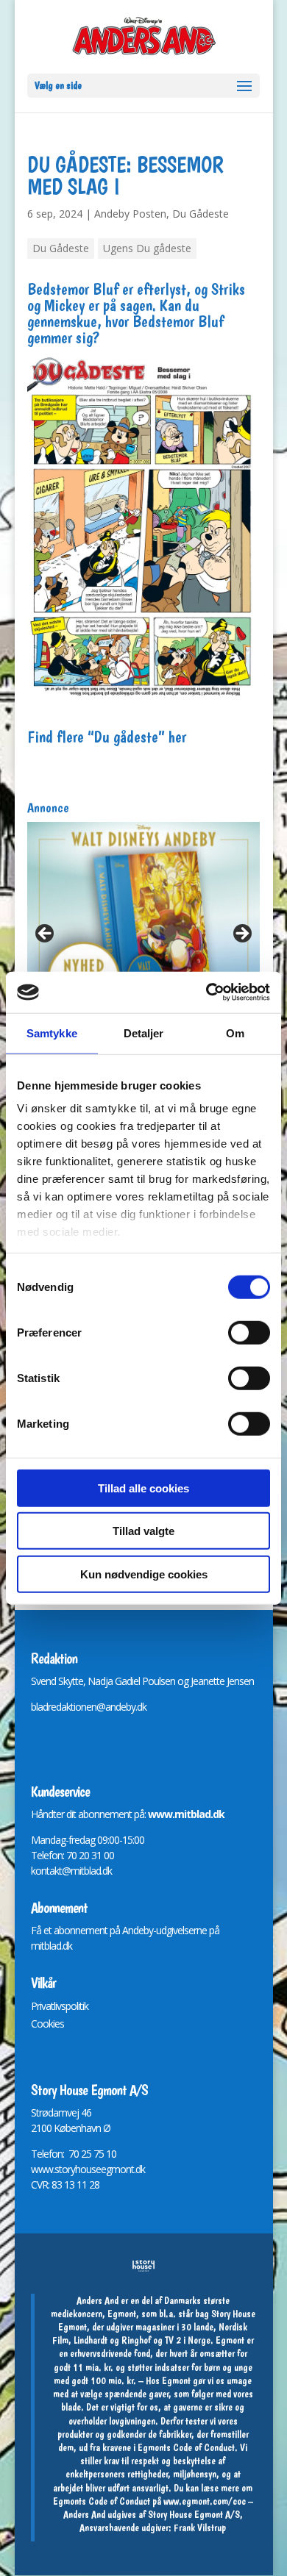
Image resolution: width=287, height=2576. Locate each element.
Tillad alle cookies (143, 1488)
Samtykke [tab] (52, 1033)
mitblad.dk (52, 1946)
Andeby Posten (130, 214)
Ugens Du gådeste (147, 248)
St (35, 2112)
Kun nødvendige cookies (144, 1574)
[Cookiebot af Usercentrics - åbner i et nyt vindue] (206, 992)
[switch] (249, 1332)
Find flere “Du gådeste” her (107, 737)
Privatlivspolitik (60, 2006)
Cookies (47, 2024)
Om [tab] (235, 1033)
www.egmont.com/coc (205, 2501)
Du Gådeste (201, 214)
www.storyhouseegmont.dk (88, 2169)
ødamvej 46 (67, 2112)
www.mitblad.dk (186, 1814)
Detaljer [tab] (144, 1033)
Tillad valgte (143, 1531)
